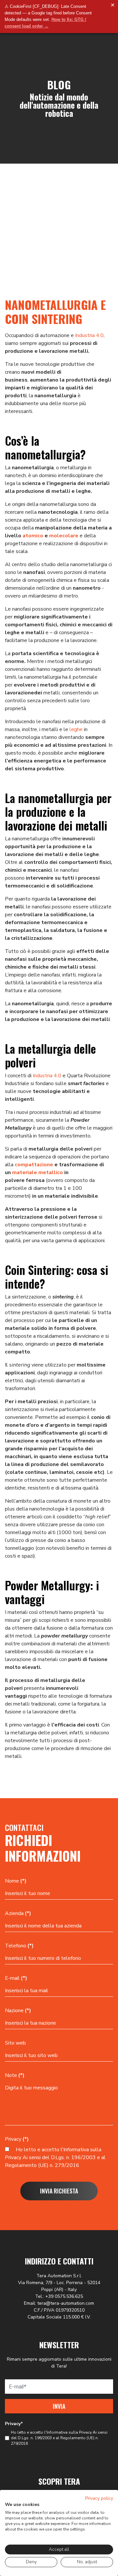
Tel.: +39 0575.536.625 (59, 2296)
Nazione (18, 2011)
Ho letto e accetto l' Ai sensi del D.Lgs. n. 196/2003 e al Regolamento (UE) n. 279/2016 (55, 2157)
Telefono (19, 1946)
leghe (76, 729)
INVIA (59, 2406)
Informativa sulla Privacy (69, 2432)
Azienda (18, 1913)
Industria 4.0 (89, 335)
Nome (16, 1881)
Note (15, 2075)
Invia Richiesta (59, 2191)
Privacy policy (99, 2498)
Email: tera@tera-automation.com (59, 2303)
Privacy (17, 2139)
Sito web (15, 2043)
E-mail (16, 1978)
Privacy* (14, 2424)
